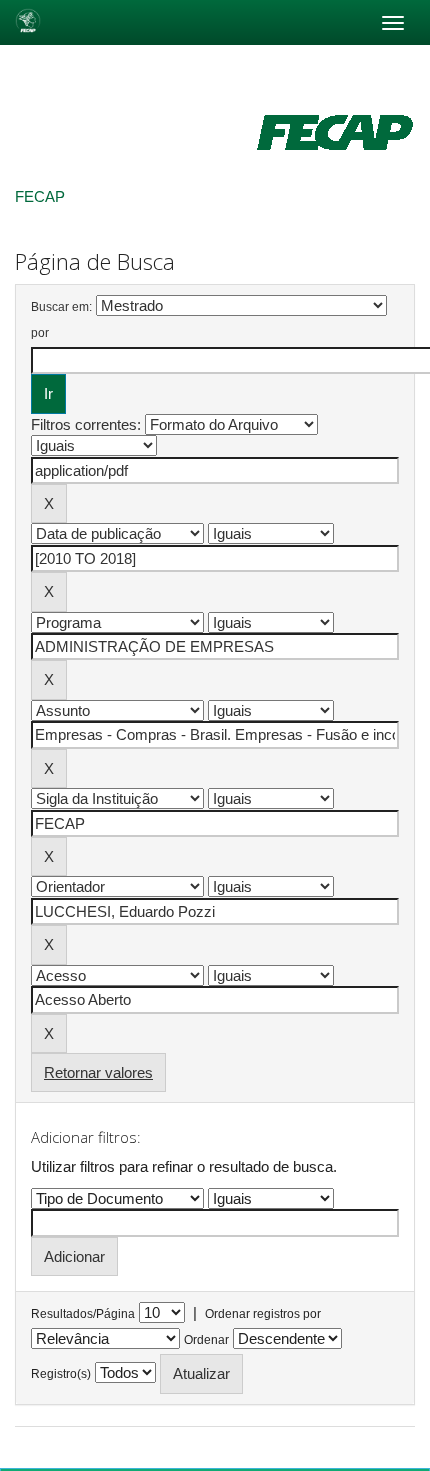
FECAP (40, 196)
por (40, 333)
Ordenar (206, 1340)
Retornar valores (98, 1072)
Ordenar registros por (263, 1314)
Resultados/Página (83, 1314)
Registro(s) (61, 1374)
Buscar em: (61, 307)
